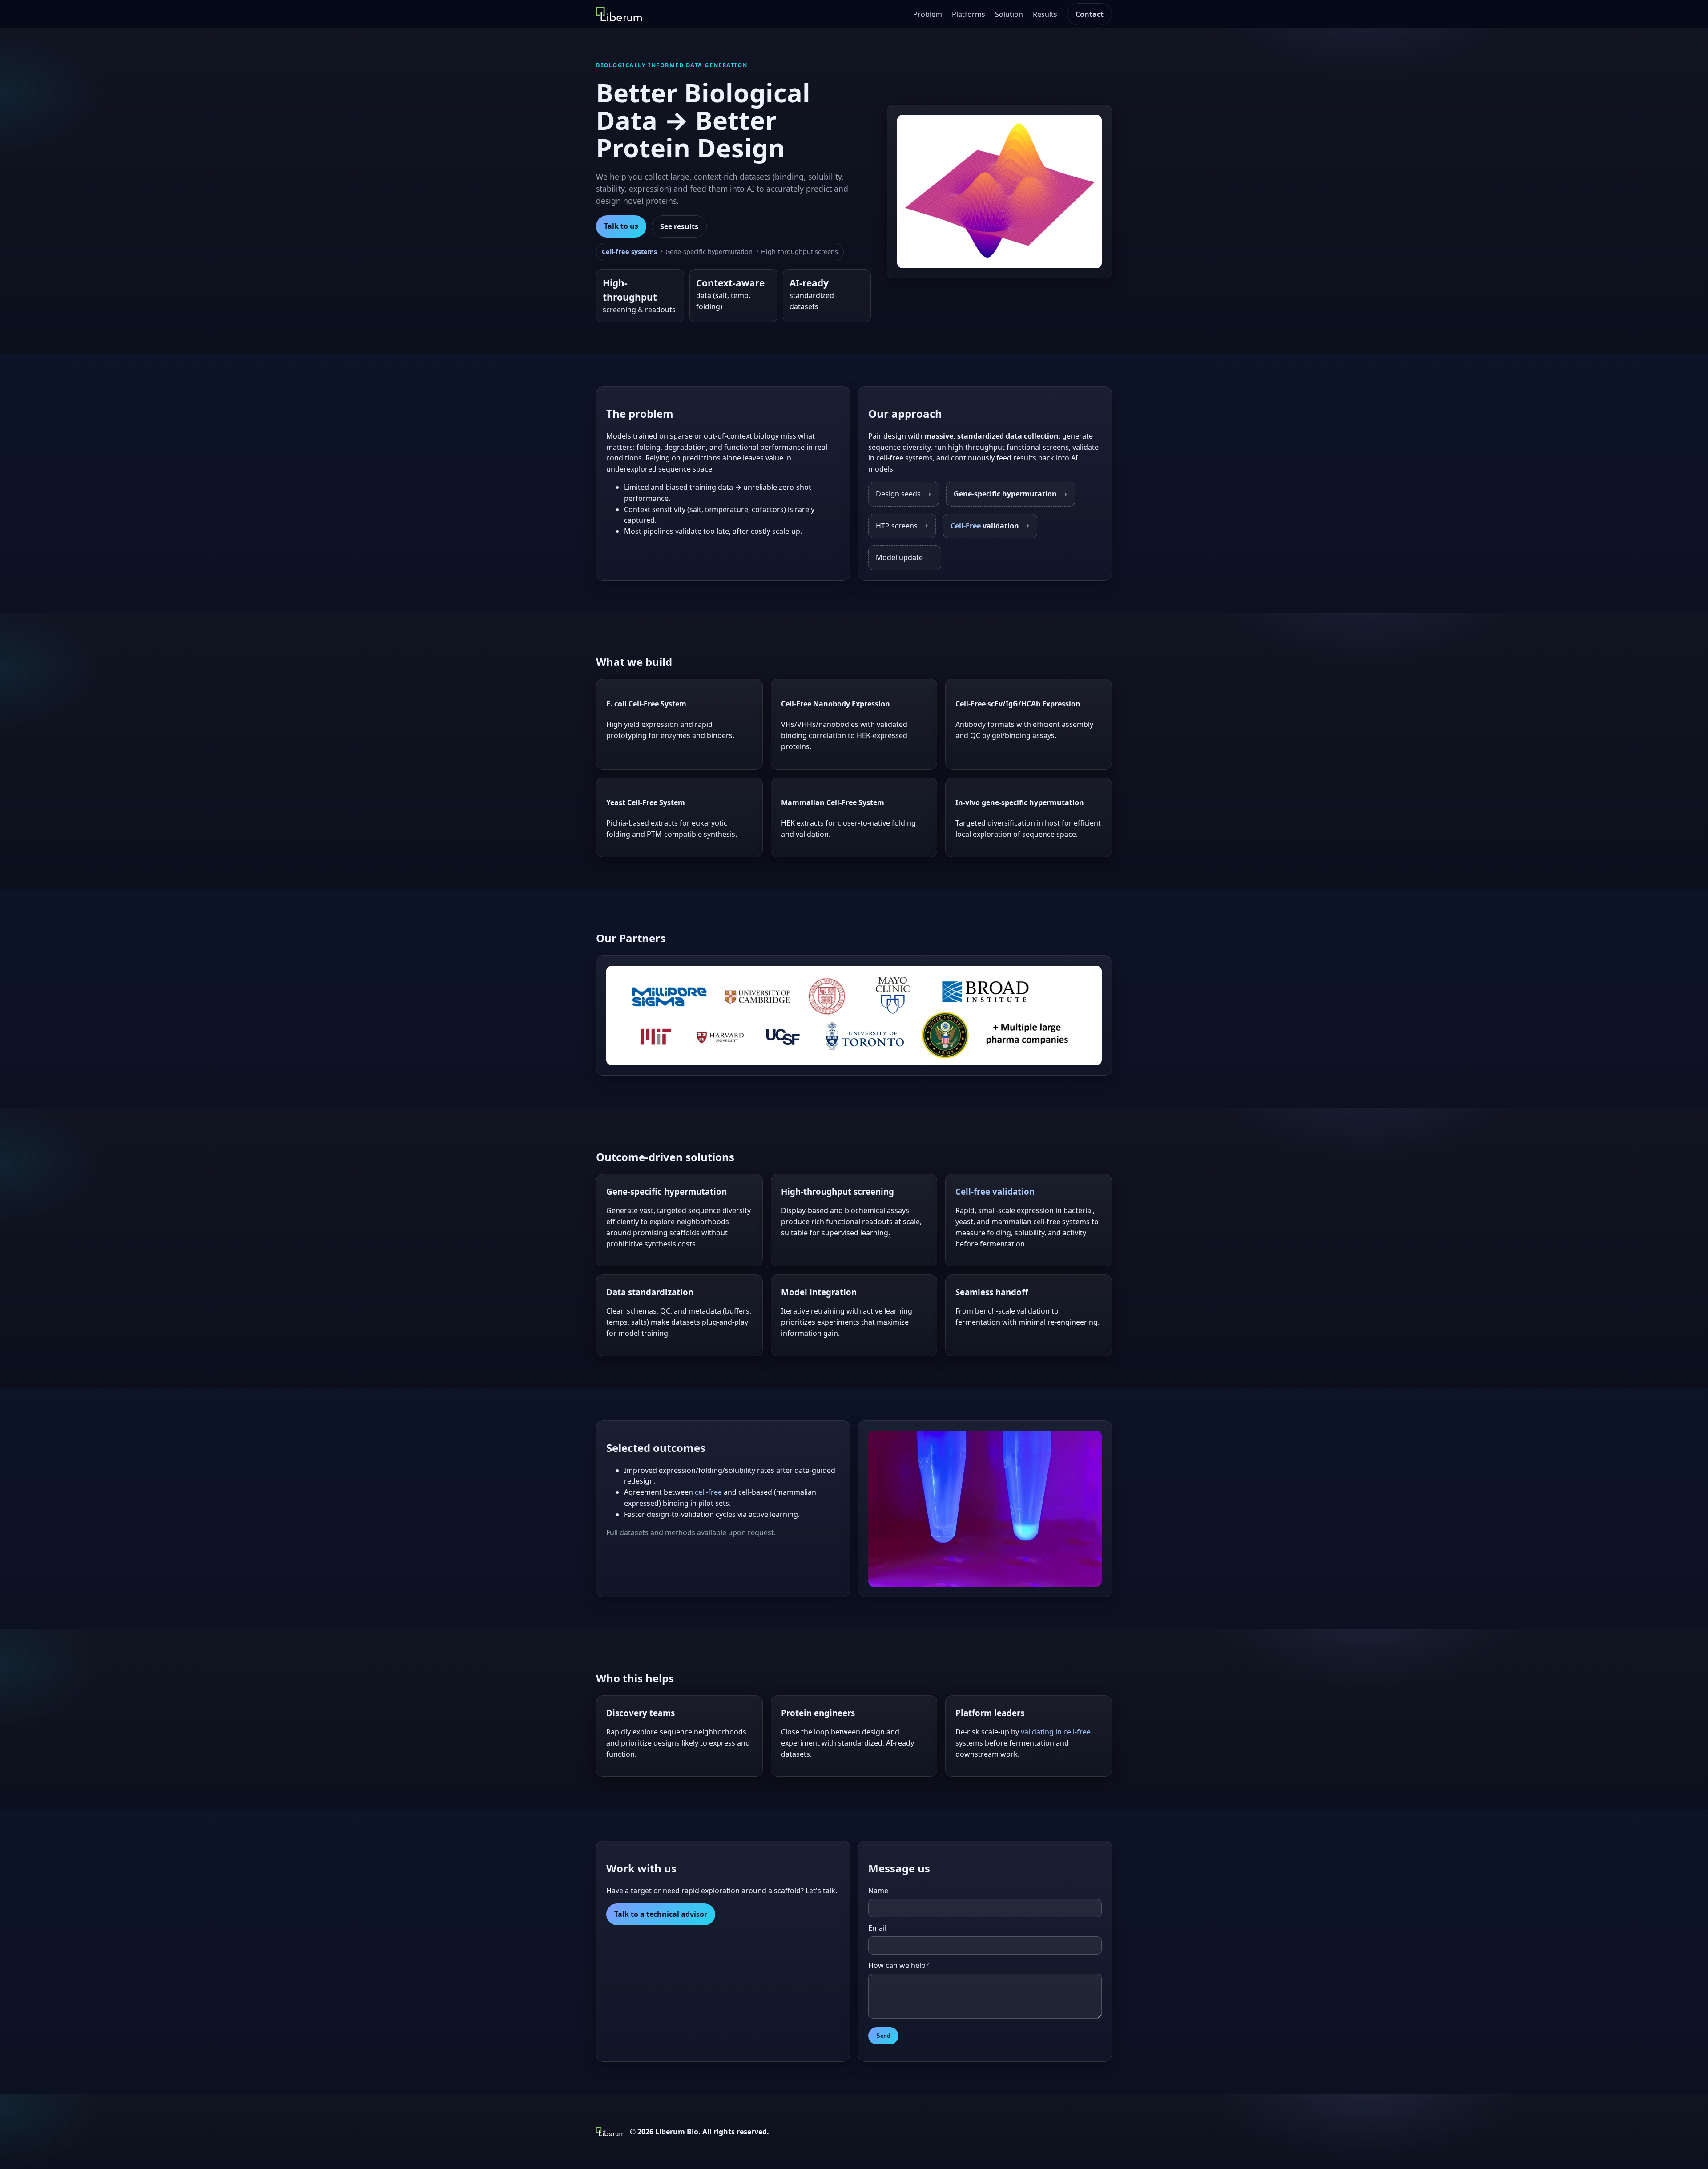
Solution (1009, 14)
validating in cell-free (1056, 1732)
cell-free (708, 1492)
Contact (1090, 14)
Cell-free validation (995, 1191)
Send (883, 2036)
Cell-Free (966, 526)
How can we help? (898, 1965)
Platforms (969, 14)
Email (877, 1928)
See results (679, 226)
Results (1045, 14)
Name (878, 1891)
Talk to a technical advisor (661, 1914)
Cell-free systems (629, 252)
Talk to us (621, 226)
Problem (928, 14)
